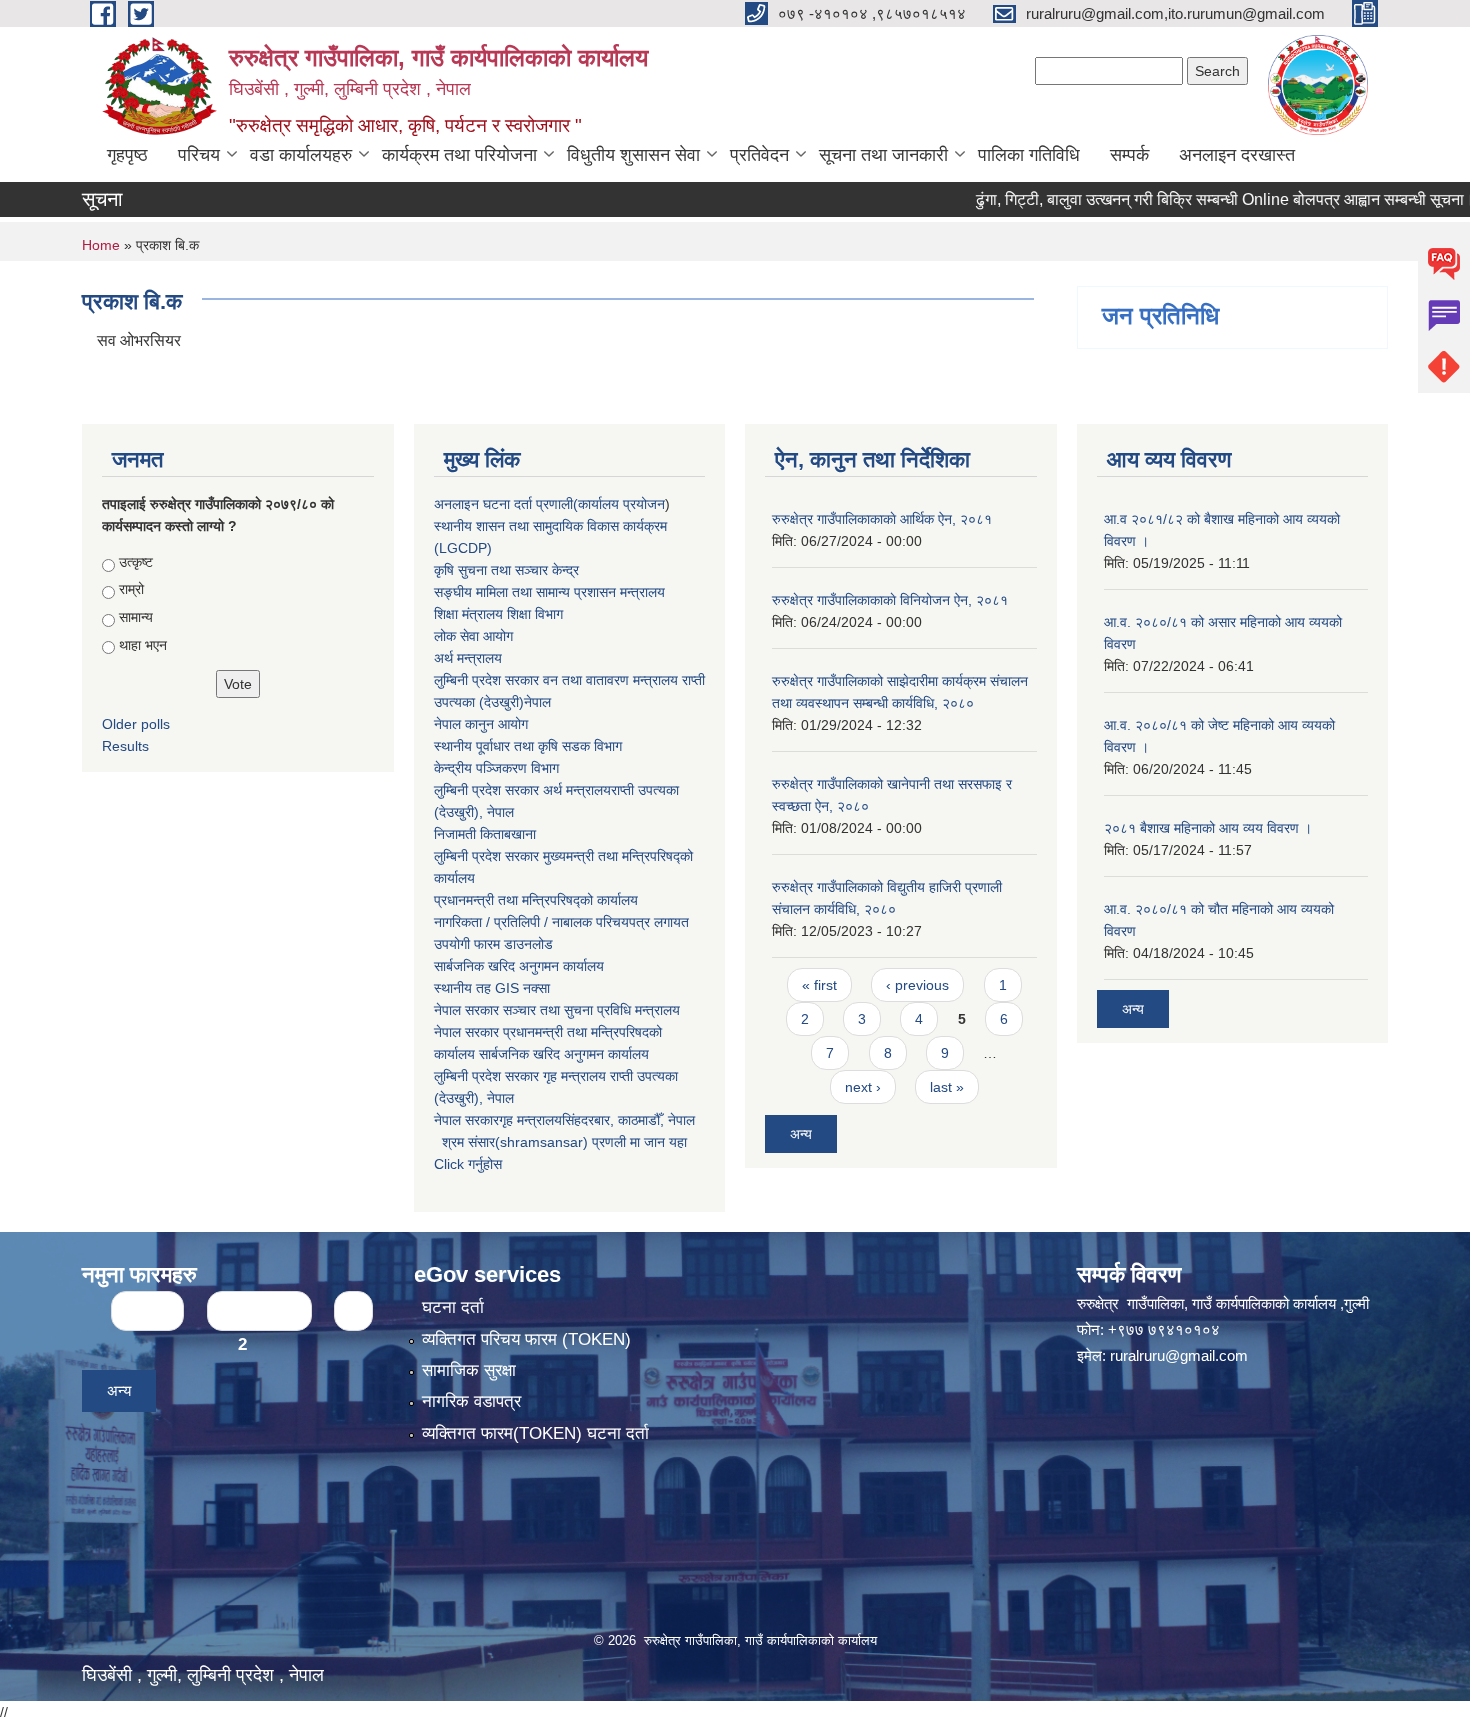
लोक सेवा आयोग (473, 636)
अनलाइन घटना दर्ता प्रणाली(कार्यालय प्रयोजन (549, 504)
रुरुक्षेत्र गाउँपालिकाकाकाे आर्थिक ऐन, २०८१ (882, 519)
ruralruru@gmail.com (1179, 1355)
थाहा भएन (143, 645)
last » (947, 1087)
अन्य (801, 1134)
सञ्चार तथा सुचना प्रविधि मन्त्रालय (589, 1010)
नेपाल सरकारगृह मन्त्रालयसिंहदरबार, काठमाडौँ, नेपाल (564, 1120)
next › (863, 1087)
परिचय (199, 155)
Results (125, 746)
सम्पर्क (1129, 155)
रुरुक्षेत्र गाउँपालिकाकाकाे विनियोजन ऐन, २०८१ (890, 600)
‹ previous (917, 985)
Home (101, 245)
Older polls (136, 724)
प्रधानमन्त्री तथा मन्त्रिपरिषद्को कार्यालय (536, 900)
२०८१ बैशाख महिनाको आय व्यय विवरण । (1208, 828)
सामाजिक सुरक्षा (469, 1370)
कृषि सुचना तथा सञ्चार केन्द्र (506, 570)
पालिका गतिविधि (1029, 155)
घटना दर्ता (453, 1307)
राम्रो (131, 589)
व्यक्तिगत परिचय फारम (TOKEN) (526, 1339)
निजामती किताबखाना (485, 834)
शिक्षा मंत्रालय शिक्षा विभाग (498, 614)
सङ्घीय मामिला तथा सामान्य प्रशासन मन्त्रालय (549, 592)
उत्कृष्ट (136, 562)
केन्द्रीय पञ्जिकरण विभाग (496, 768)
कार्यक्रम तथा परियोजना (459, 155)
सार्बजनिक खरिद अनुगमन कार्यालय (519, 966)
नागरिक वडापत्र (471, 1401)
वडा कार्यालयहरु (301, 155)
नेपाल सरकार (466, 1010)
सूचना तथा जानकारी (883, 155)
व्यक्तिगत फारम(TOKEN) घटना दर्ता (535, 1433)
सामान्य (136, 617)
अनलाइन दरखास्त (1237, 155)
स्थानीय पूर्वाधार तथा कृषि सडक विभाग (528, 746)
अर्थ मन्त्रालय (468, 658)
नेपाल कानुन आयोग (481, 724)
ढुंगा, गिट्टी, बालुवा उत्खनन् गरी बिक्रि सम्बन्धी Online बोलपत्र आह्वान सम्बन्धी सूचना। (1184, 199)
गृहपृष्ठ (127, 155)
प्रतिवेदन (759, 155)
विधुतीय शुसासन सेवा (633, 155)
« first (819, 985)
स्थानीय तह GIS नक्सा (492, 988)
